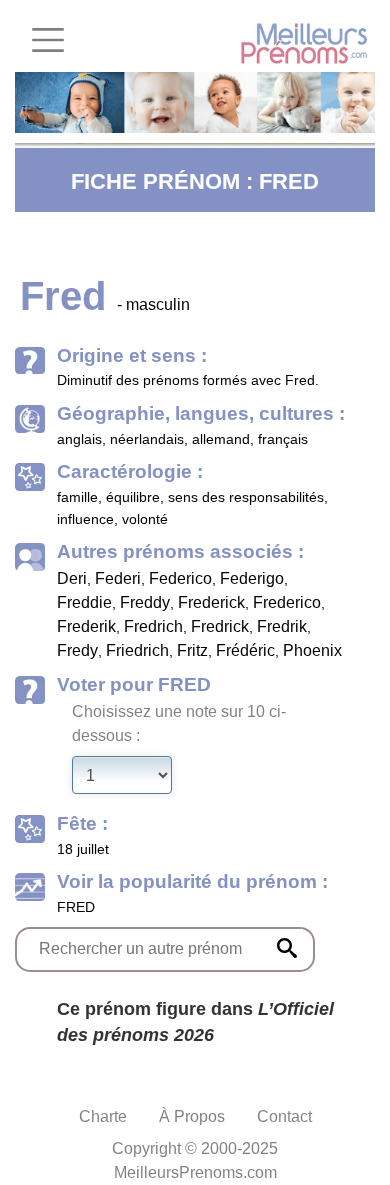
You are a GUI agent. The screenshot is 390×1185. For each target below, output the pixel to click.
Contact (284, 1116)
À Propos (192, 1116)
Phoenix (312, 650)
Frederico (287, 602)
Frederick (211, 602)
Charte (103, 1116)
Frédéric (245, 650)
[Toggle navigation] (48, 40)
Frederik (86, 626)
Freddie (84, 602)
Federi (118, 578)
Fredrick (220, 626)
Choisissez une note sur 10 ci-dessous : (179, 723)
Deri (72, 578)
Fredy (77, 650)
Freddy (145, 602)
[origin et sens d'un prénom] (287, 948)
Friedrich (137, 650)
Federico (180, 578)
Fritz (192, 650)
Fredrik (282, 626)
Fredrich (153, 626)
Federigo (252, 578)
